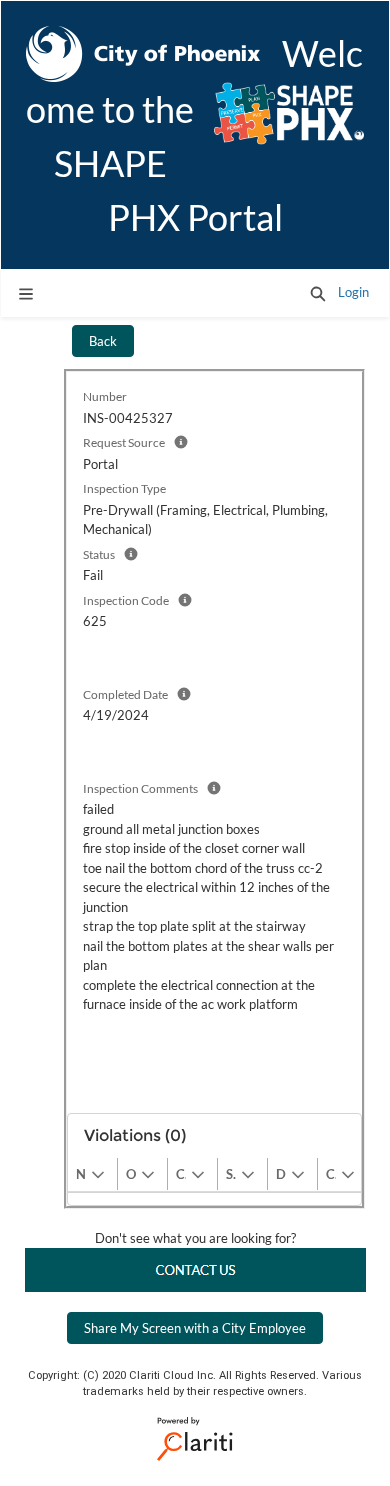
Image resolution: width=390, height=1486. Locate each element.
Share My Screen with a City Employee (195, 1328)
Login (353, 292)
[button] (318, 293)
